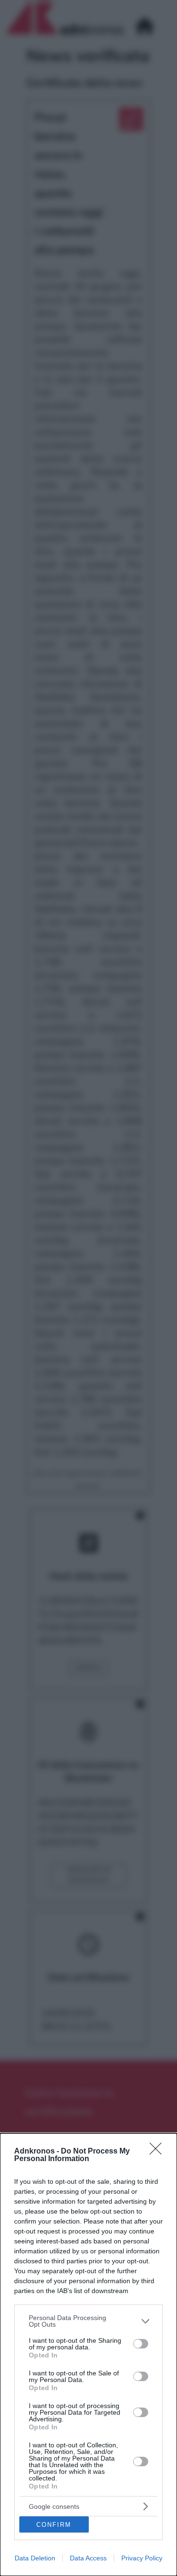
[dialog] (88, 2355)
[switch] (141, 2344)
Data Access (88, 2558)
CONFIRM (54, 2525)
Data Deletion (35, 2558)
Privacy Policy (142, 2558)
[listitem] (88, 2321)
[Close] (159, 2152)
